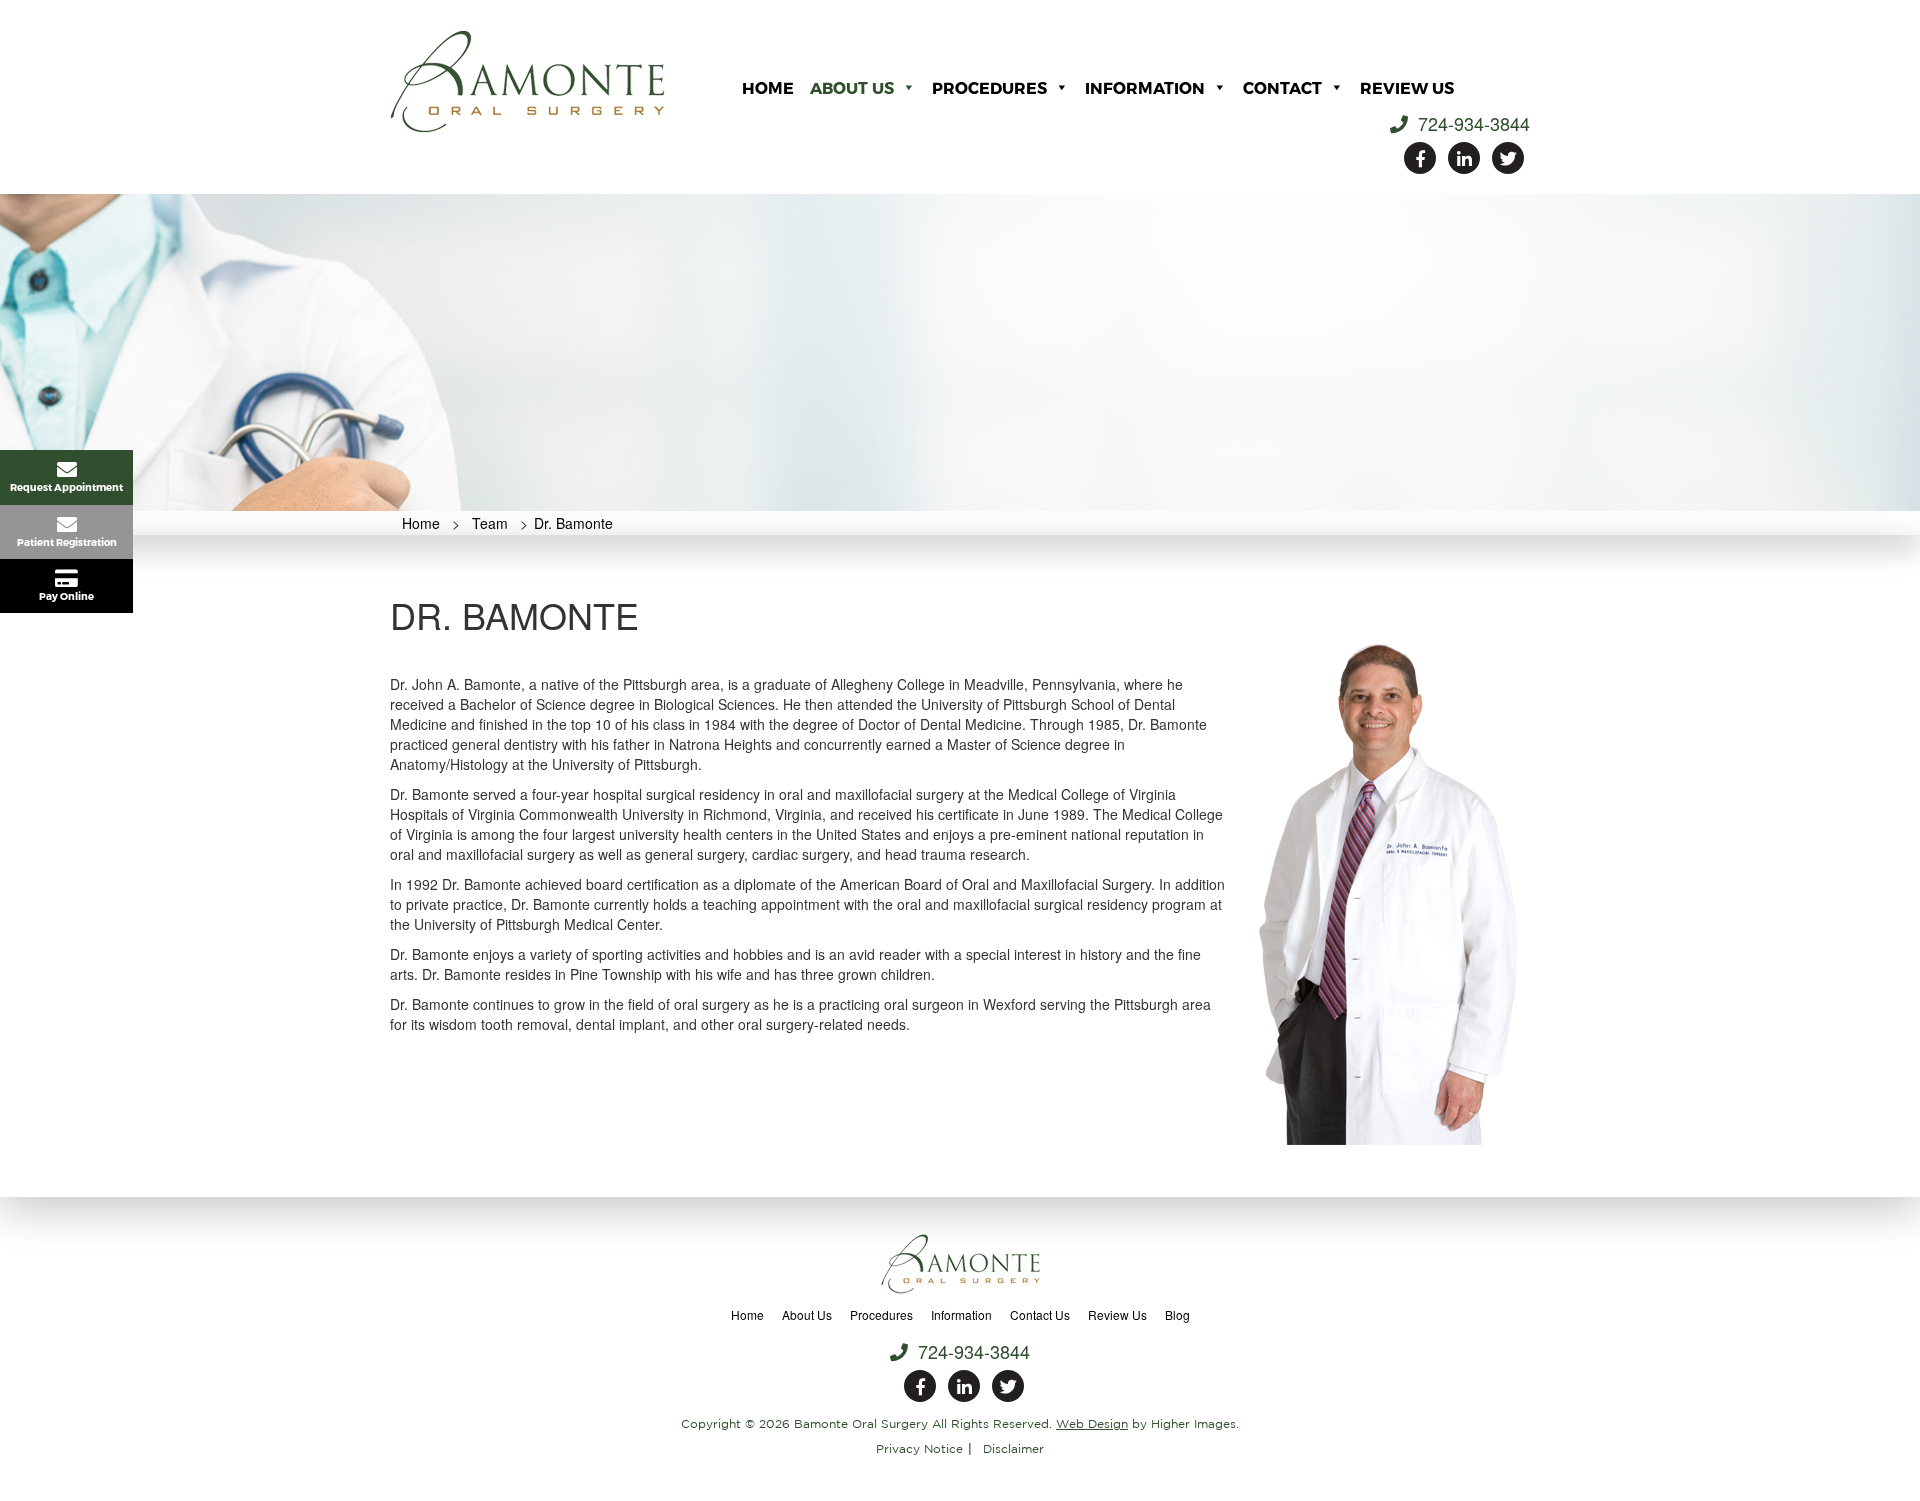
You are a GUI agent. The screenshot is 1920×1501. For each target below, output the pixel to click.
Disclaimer (1013, 1448)
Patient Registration (67, 542)
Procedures (989, 87)
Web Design (1092, 1423)
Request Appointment (66, 487)
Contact (1282, 87)
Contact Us (1040, 1314)
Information (1145, 87)
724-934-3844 (1471, 123)
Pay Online (66, 596)
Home (768, 87)
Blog (1177, 1314)
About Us (852, 87)
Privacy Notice (919, 1448)
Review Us (1407, 87)
